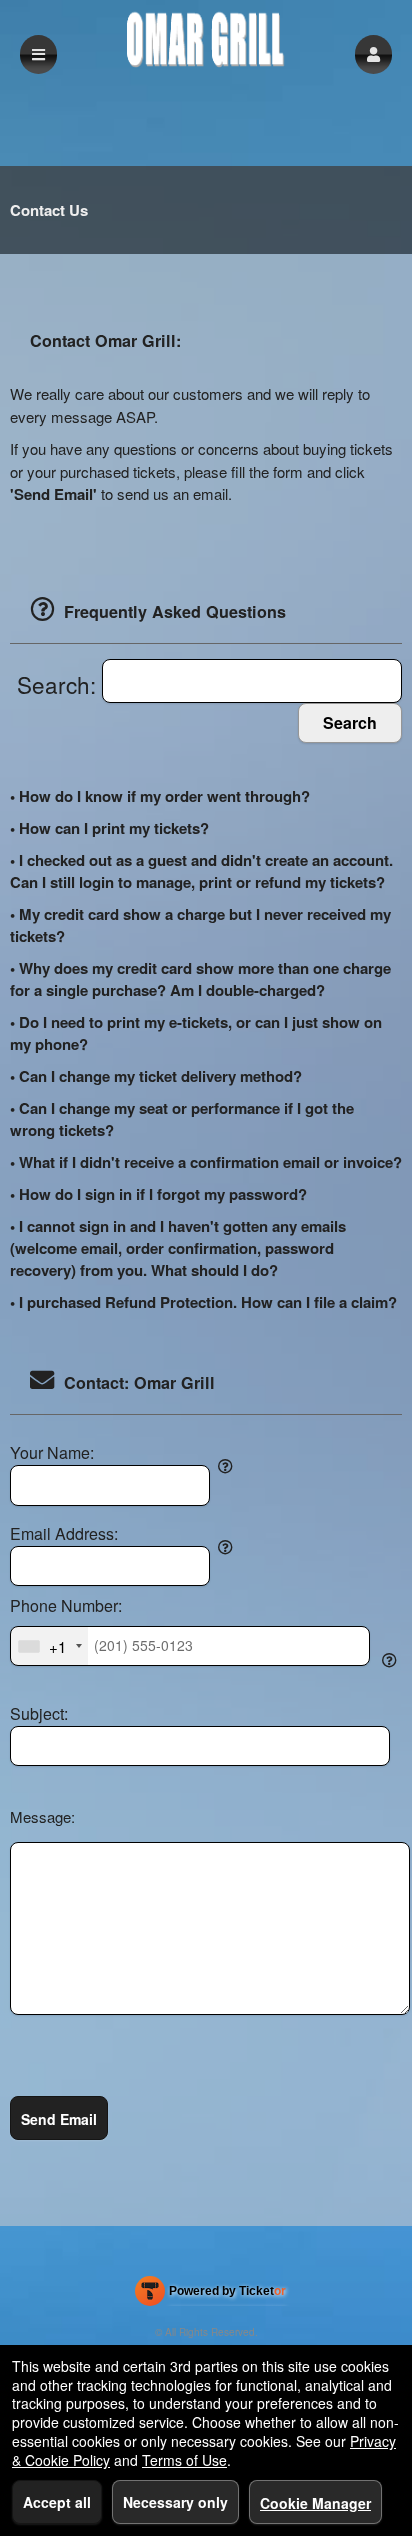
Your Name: (52, 1453)
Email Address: (64, 1534)
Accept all (57, 2502)
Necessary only (175, 2502)
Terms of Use (184, 2460)
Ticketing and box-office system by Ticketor (210, 2295)
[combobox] (49, 1646)
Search (350, 722)
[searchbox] (252, 681)
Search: (59, 684)
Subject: (39, 1714)
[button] (373, 54)
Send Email (59, 2119)
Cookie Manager (315, 2503)
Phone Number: (66, 1606)
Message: (42, 1816)
